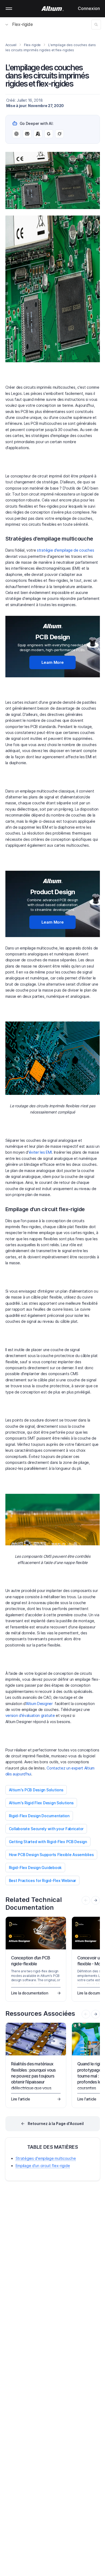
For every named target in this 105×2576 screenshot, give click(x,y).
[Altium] (53, 9)
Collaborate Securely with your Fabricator (46, 1829)
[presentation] (96, 1900)
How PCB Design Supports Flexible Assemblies (51, 1855)
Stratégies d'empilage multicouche (46, 2158)
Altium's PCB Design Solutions (36, 1790)
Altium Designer (40, 1704)
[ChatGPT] (16, 134)
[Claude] (38, 134)
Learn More (53, 662)
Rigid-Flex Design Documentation (39, 1816)
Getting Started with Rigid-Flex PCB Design (48, 1842)
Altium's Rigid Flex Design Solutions (41, 1803)
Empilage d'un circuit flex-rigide (43, 2166)
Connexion (89, 8)
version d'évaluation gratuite (30, 1715)
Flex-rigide (22, 24)
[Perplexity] (27, 134)
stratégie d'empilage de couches (65, 550)
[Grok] (59, 134)
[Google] (49, 134)
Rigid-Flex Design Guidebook (35, 1868)
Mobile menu (9, 9)
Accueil (11, 45)
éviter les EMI (40, 1152)
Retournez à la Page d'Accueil (56, 2124)
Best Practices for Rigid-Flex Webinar (43, 1880)
